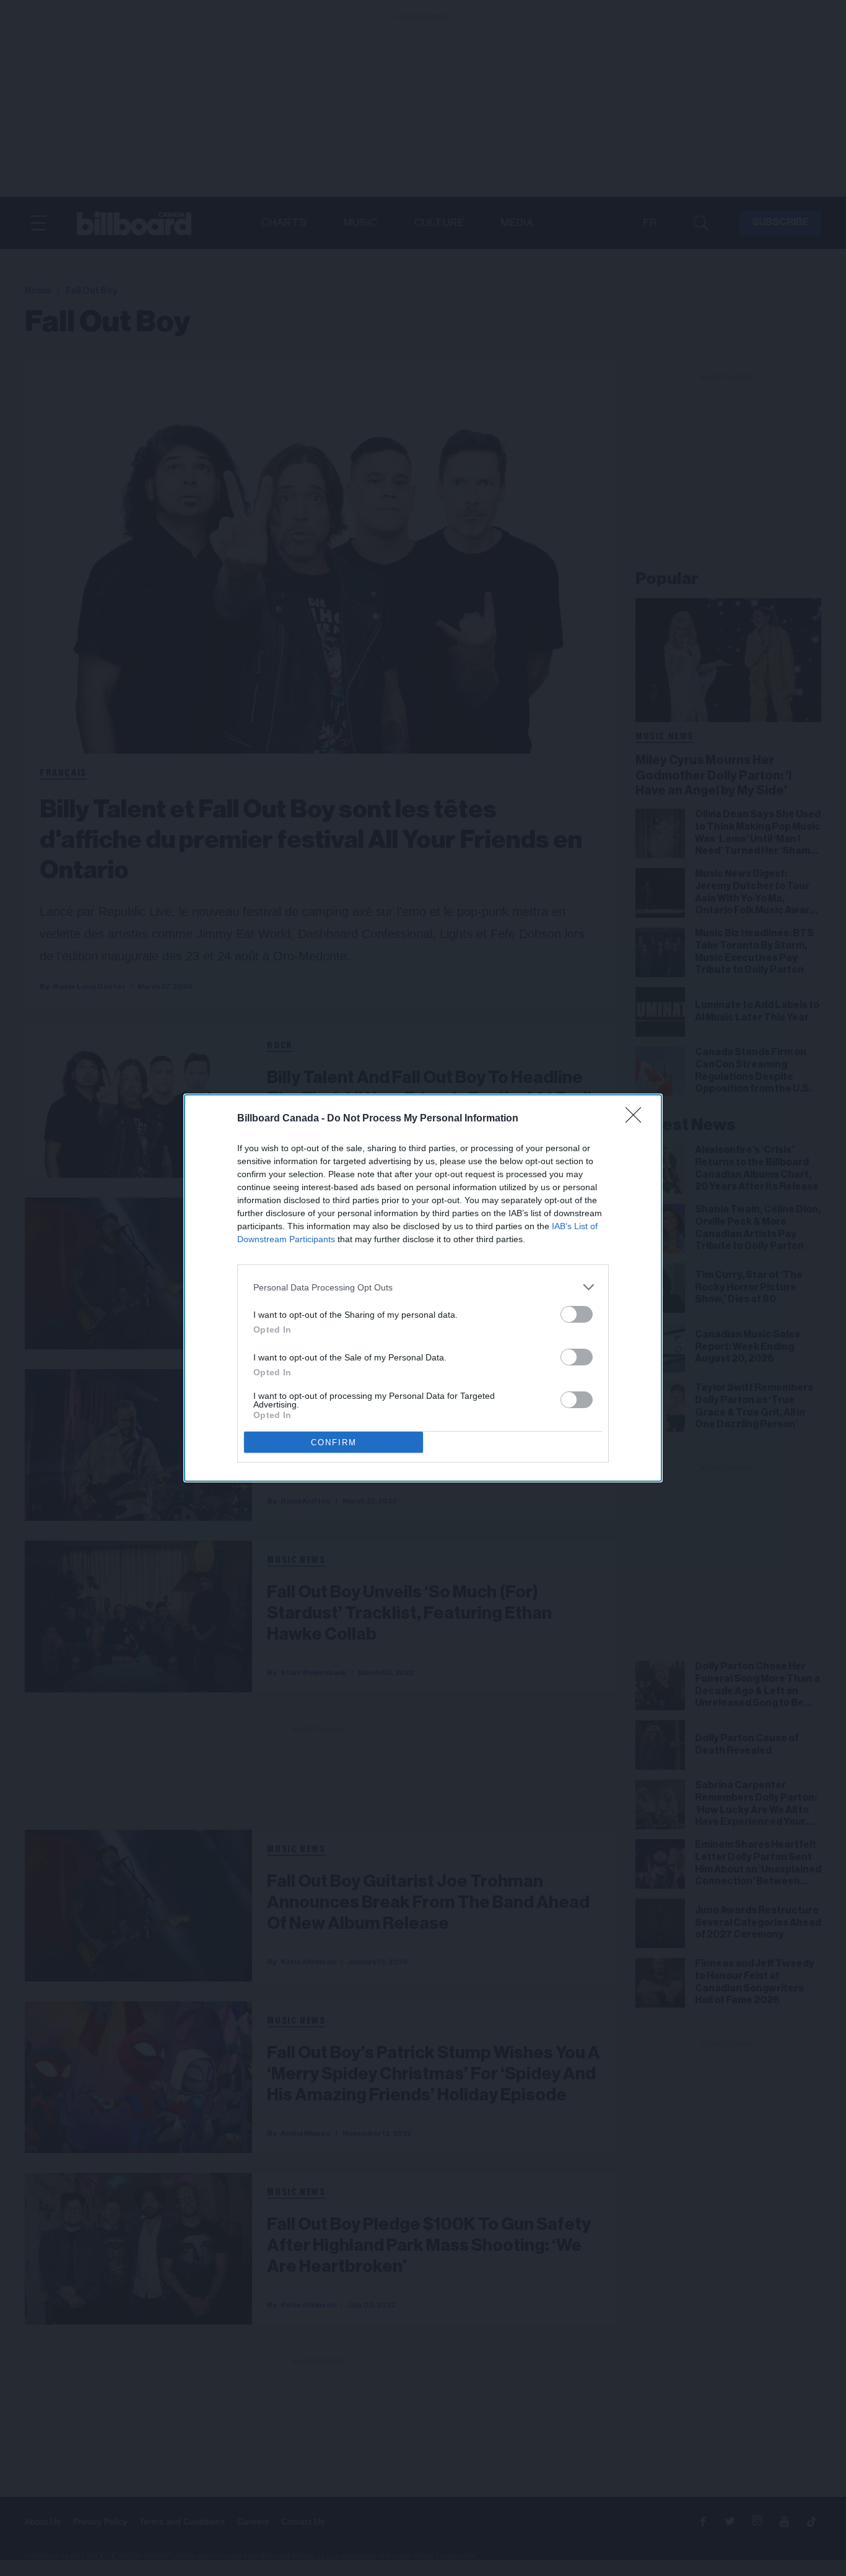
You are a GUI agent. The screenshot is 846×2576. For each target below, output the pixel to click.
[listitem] (423, 1287)
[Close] (637, 1119)
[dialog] (423, 1288)
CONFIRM (334, 1442)
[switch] (577, 1314)
